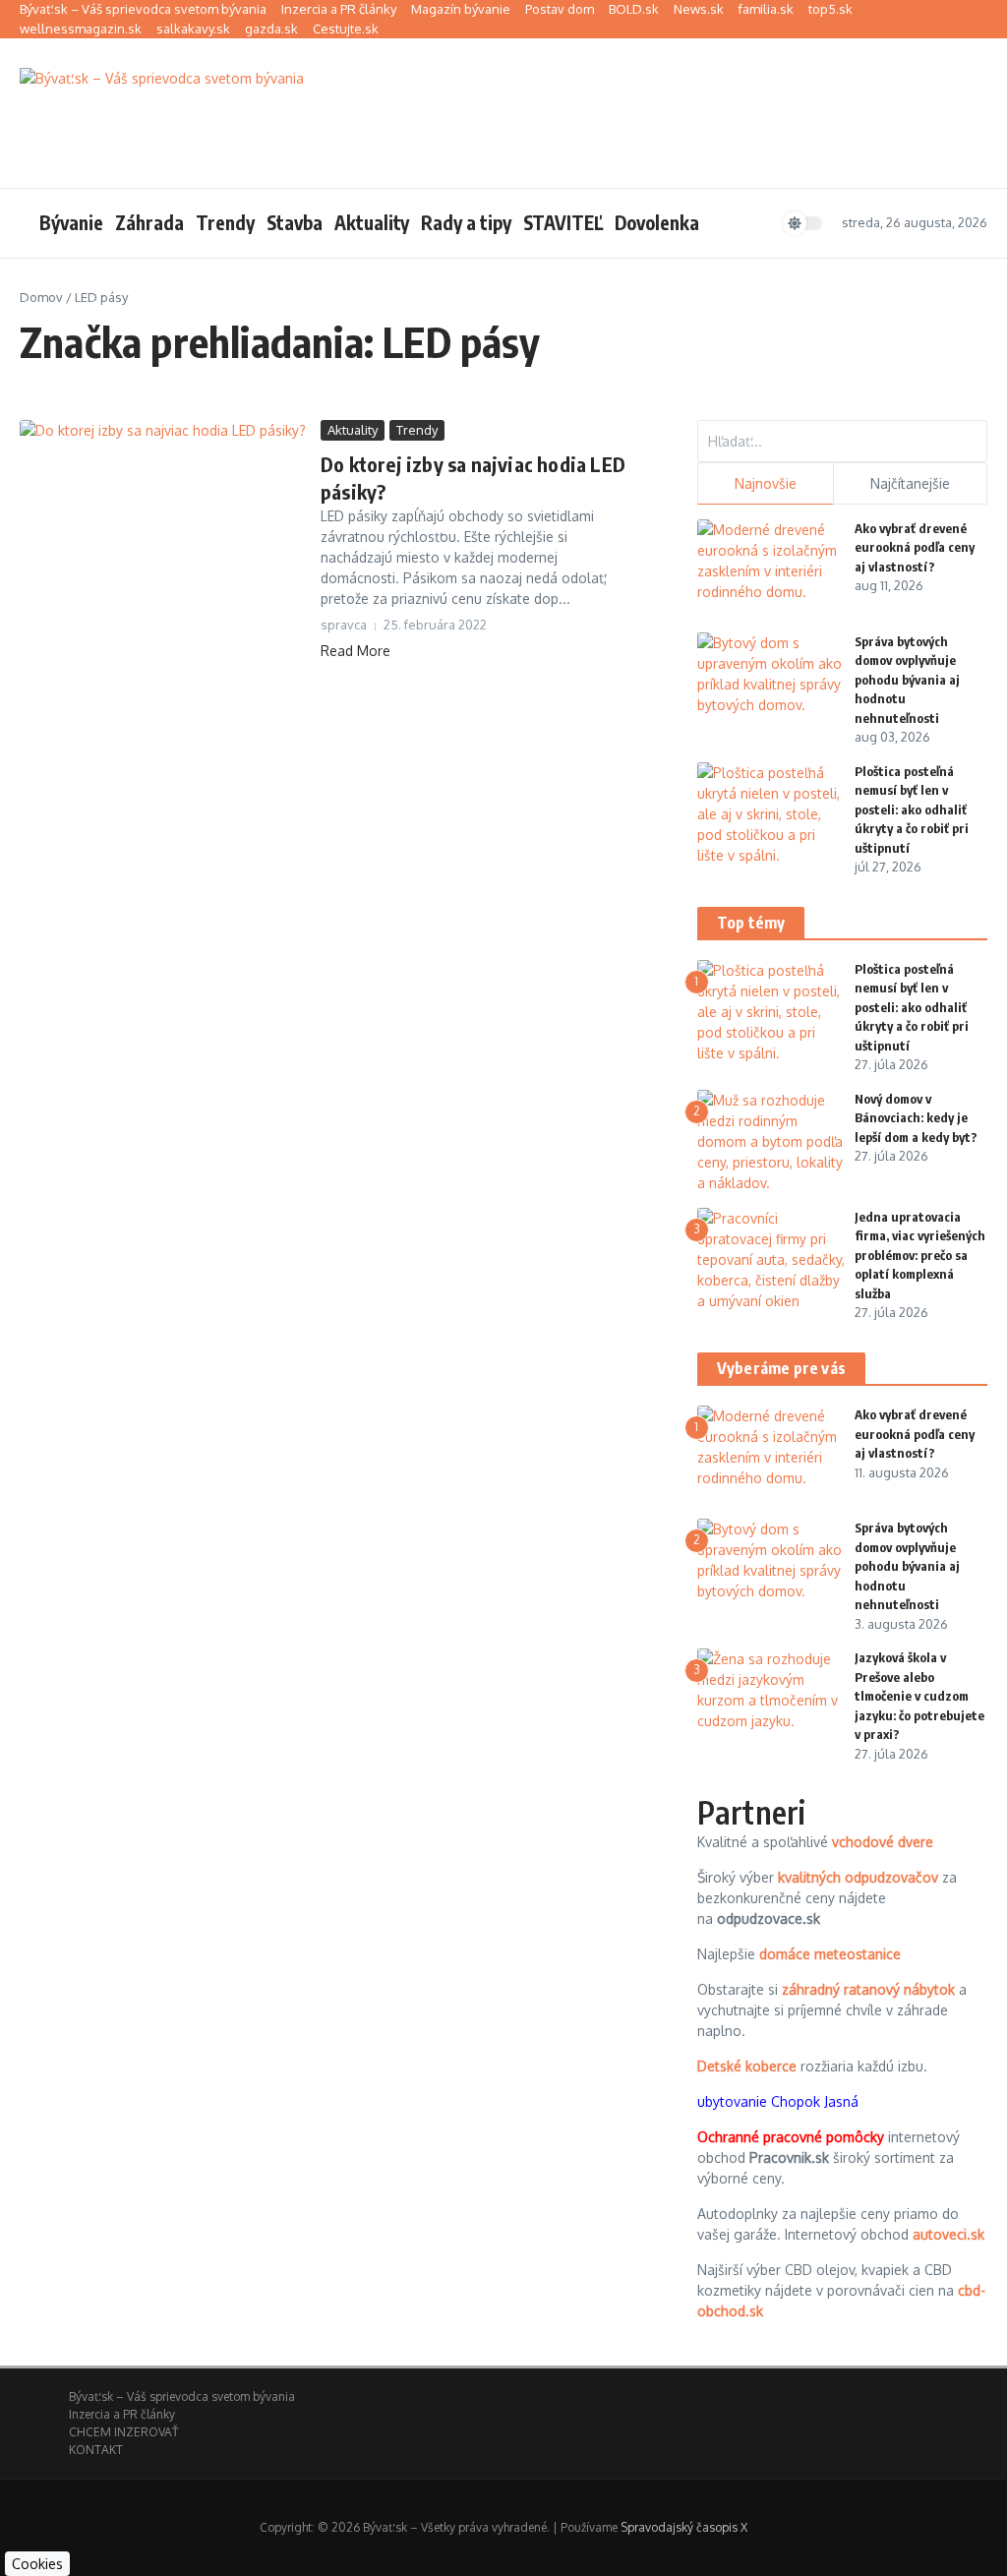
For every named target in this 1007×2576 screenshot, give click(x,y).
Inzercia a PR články (339, 9)
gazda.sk (271, 29)
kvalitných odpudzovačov (858, 1877)
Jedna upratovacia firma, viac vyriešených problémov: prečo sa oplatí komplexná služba (920, 1255)
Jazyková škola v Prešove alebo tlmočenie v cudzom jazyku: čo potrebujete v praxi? (919, 1696)
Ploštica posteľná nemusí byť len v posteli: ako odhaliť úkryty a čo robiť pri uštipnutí (912, 809)
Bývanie (71, 222)
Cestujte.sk (346, 29)
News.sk (699, 9)
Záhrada (149, 222)
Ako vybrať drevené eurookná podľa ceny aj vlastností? (915, 547)
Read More (355, 651)
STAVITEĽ (563, 222)
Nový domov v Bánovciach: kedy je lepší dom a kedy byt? (916, 1118)
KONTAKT (96, 2450)
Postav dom (560, 9)
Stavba (295, 222)
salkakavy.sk (193, 29)
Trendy (225, 222)
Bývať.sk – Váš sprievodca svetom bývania (143, 9)
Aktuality (372, 222)
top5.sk (830, 9)
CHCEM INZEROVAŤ (123, 2432)
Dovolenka (657, 222)
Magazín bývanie (461, 9)
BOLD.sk (634, 9)
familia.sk (766, 9)
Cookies (37, 2564)
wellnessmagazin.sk (81, 29)
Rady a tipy (466, 222)
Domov (41, 297)
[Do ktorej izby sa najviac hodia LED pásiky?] (163, 515)
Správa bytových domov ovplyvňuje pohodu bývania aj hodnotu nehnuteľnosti (907, 680)
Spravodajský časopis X (684, 2527)
